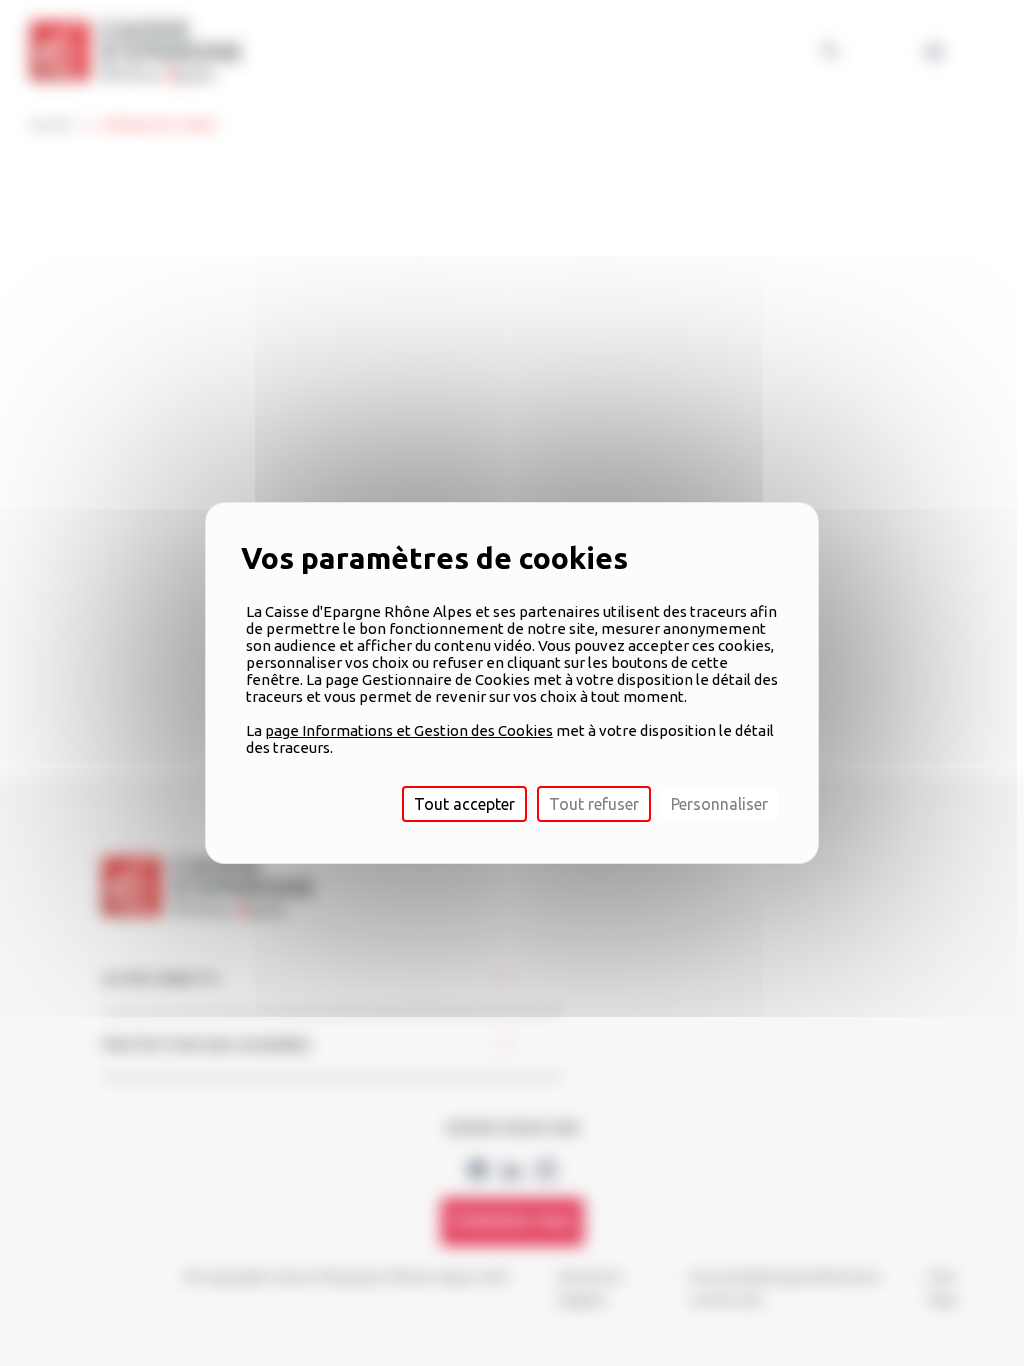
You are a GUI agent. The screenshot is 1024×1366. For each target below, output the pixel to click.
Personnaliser (719, 804)
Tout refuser (594, 804)
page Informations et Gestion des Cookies (409, 730)
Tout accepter (464, 804)
